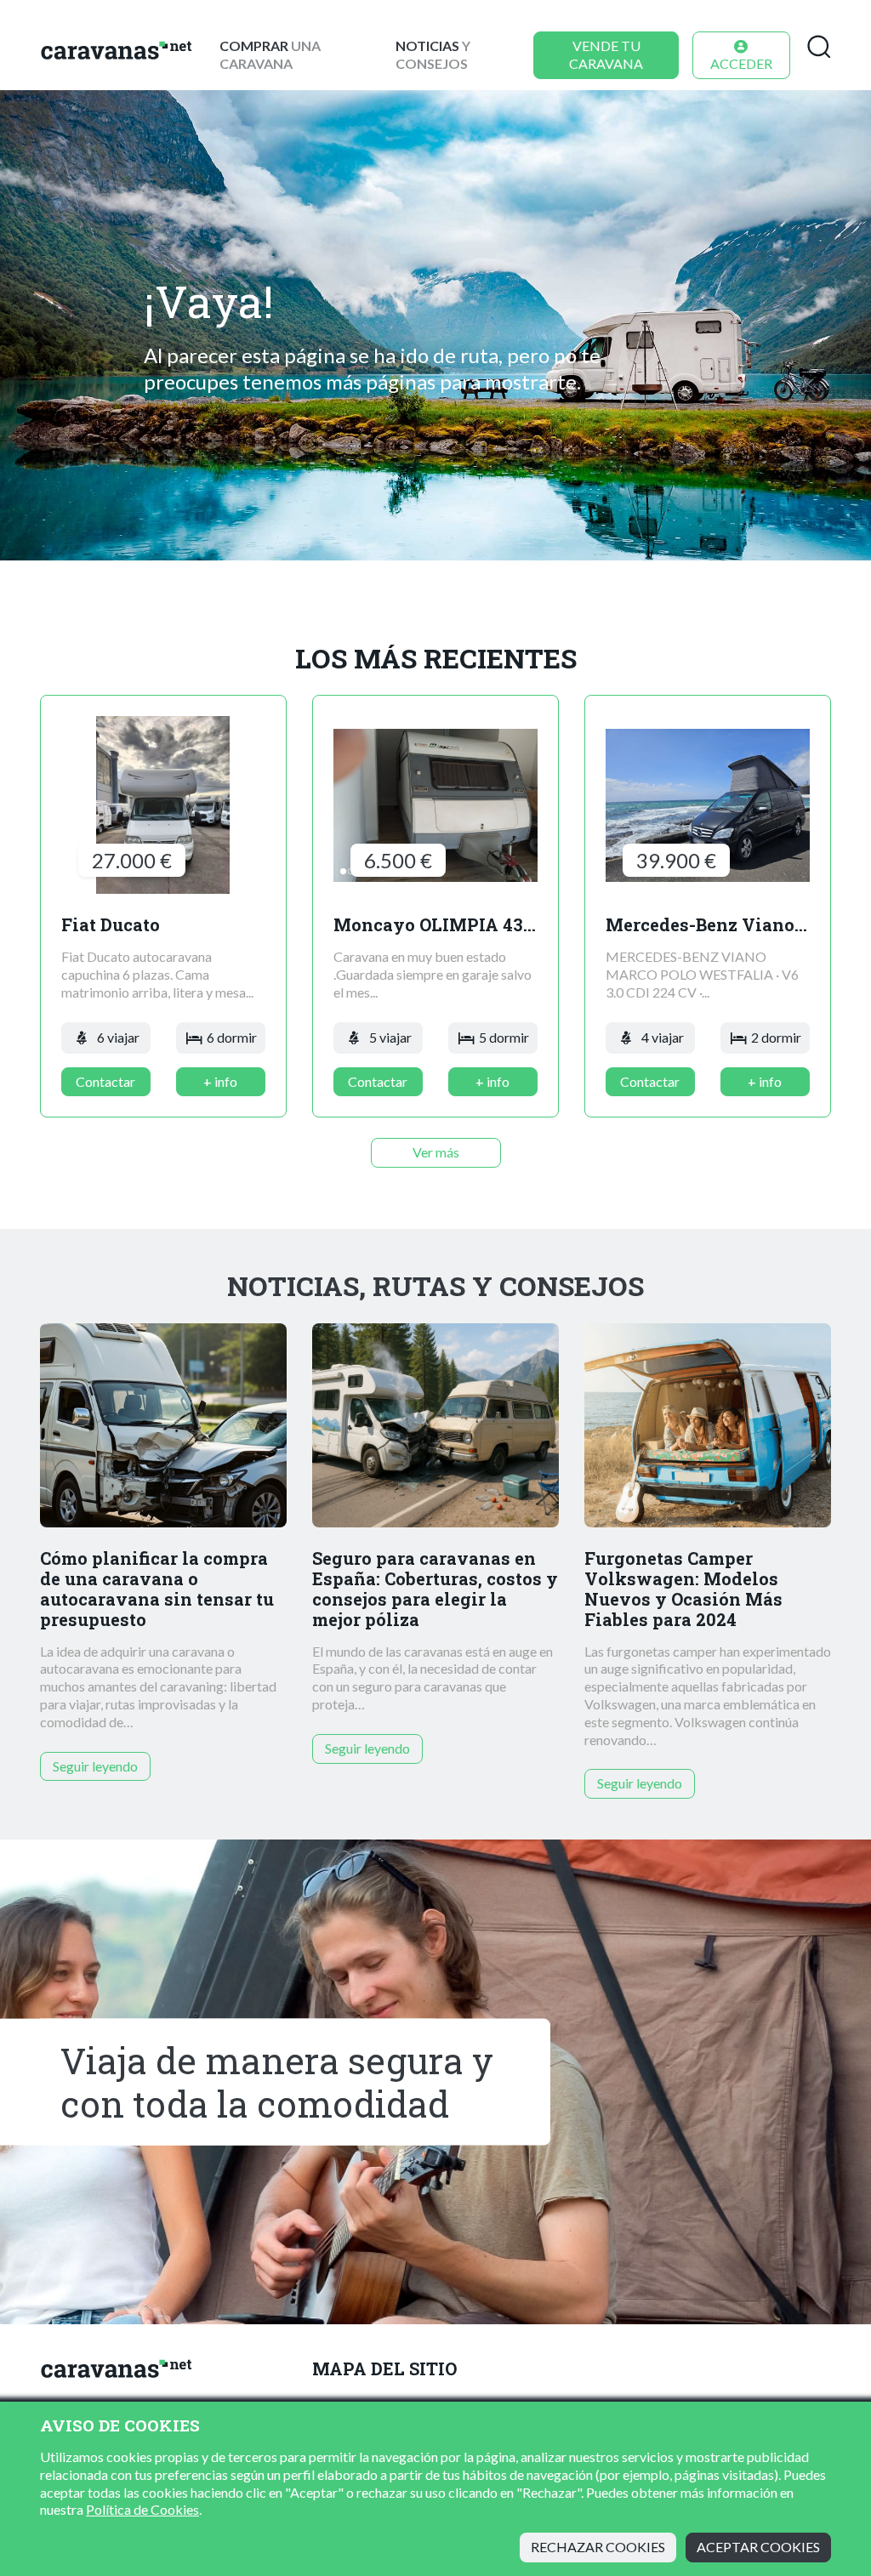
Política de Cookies (142, 2509)
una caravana (270, 54)
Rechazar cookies (598, 2547)
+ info (220, 1081)
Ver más (436, 1152)
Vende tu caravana (606, 54)
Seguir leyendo (95, 1766)
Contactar (105, 1081)
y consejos (433, 54)
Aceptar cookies (758, 2547)
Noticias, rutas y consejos (435, 1286)
